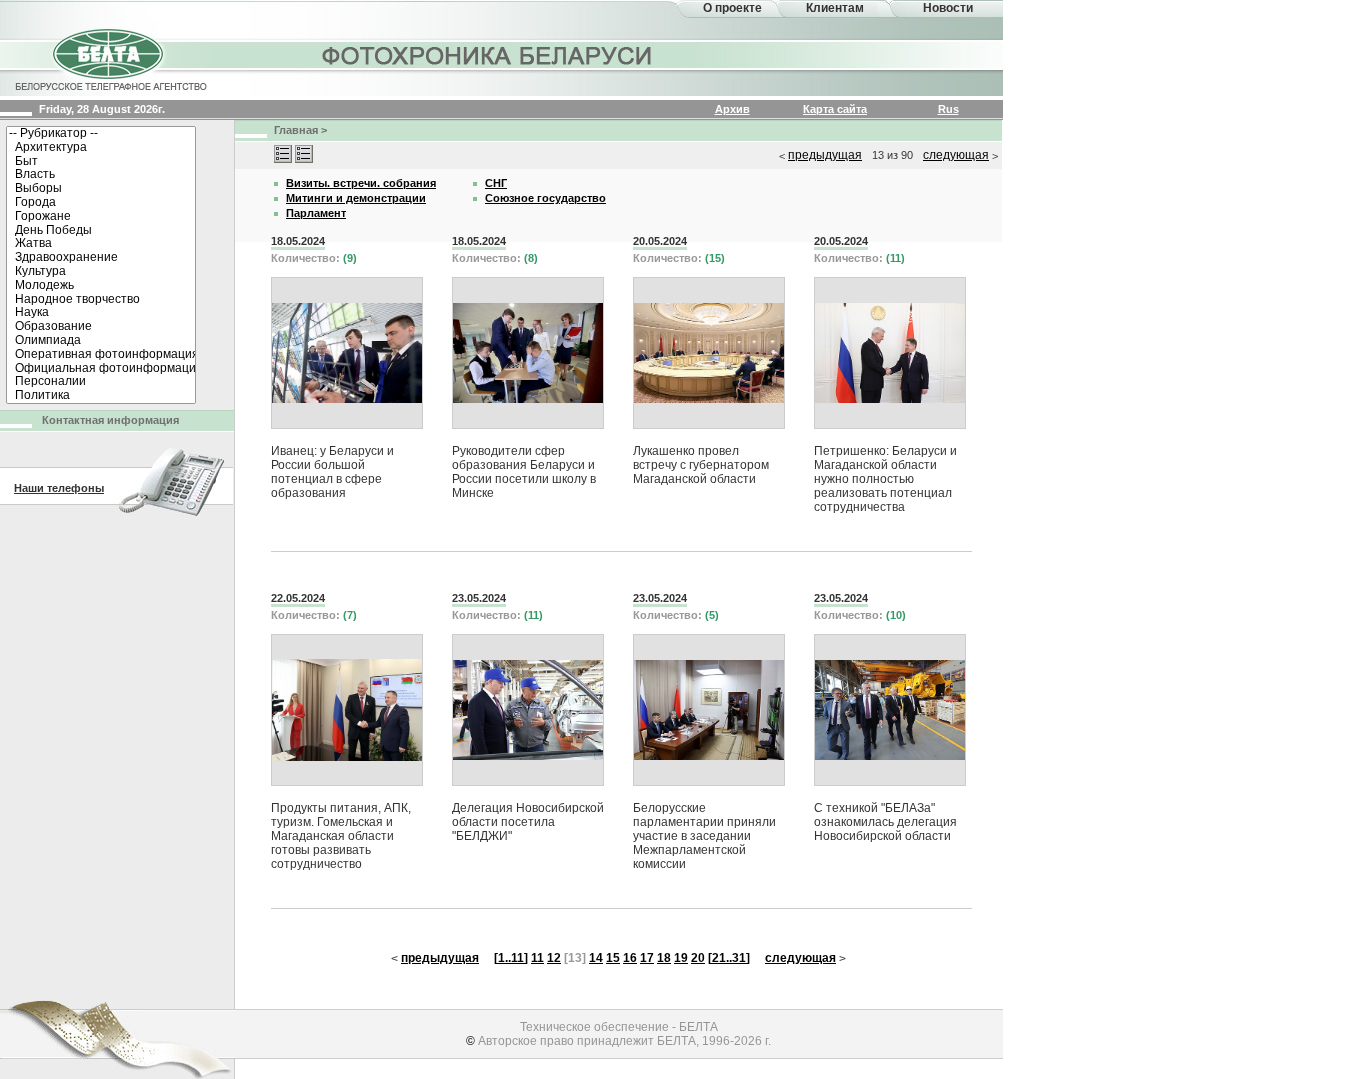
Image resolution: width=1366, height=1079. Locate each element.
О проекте (732, 8)
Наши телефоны (59, 488)
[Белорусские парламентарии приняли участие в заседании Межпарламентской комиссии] (709, 710)
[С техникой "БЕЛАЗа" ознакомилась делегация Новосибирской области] (890, 710)
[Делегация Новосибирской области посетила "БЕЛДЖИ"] (528, 710)
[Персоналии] (101, 382)
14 (596, 958)
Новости (948, 8)
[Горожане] (101, 217)
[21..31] (729, 958)
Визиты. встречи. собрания (361, 183)
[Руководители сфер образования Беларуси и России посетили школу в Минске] (528, 353)
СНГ (496, 183)
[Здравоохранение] (101, 258)
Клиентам (835, 8)
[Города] (101, 203)
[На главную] (110, 58)
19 (681, 958)
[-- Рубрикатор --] (101, 134)
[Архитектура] (101, 148)
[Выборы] (101, 189)
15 (613, 958)
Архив (732, 109)
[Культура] (101, 272)
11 (537, 958)
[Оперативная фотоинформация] (101, 355)
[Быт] (101, 162)
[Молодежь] (101, 286)
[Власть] (101, 175)
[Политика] (101, 396)
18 (664, 958)
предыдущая (825, 155)
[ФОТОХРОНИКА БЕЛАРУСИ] (488, 55)
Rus (948, 109)
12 (554, 958)
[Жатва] (101, 244)
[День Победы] (101, 231)
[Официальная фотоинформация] (101, 369)
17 (647, 958)
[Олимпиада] (101, 341)
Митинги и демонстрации (356, 198)
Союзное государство (545, 198)
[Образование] (101, 327)
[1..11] (511, 958)
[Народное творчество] (101, 300)
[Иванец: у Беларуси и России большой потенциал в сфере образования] (347, 353)
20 (698, 958)
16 (630, 958)
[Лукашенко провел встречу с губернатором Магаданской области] (709, 353)
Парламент (316, 213)
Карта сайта (835, 109)
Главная (296, 130)
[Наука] (101, 313)
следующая (956, 155)
